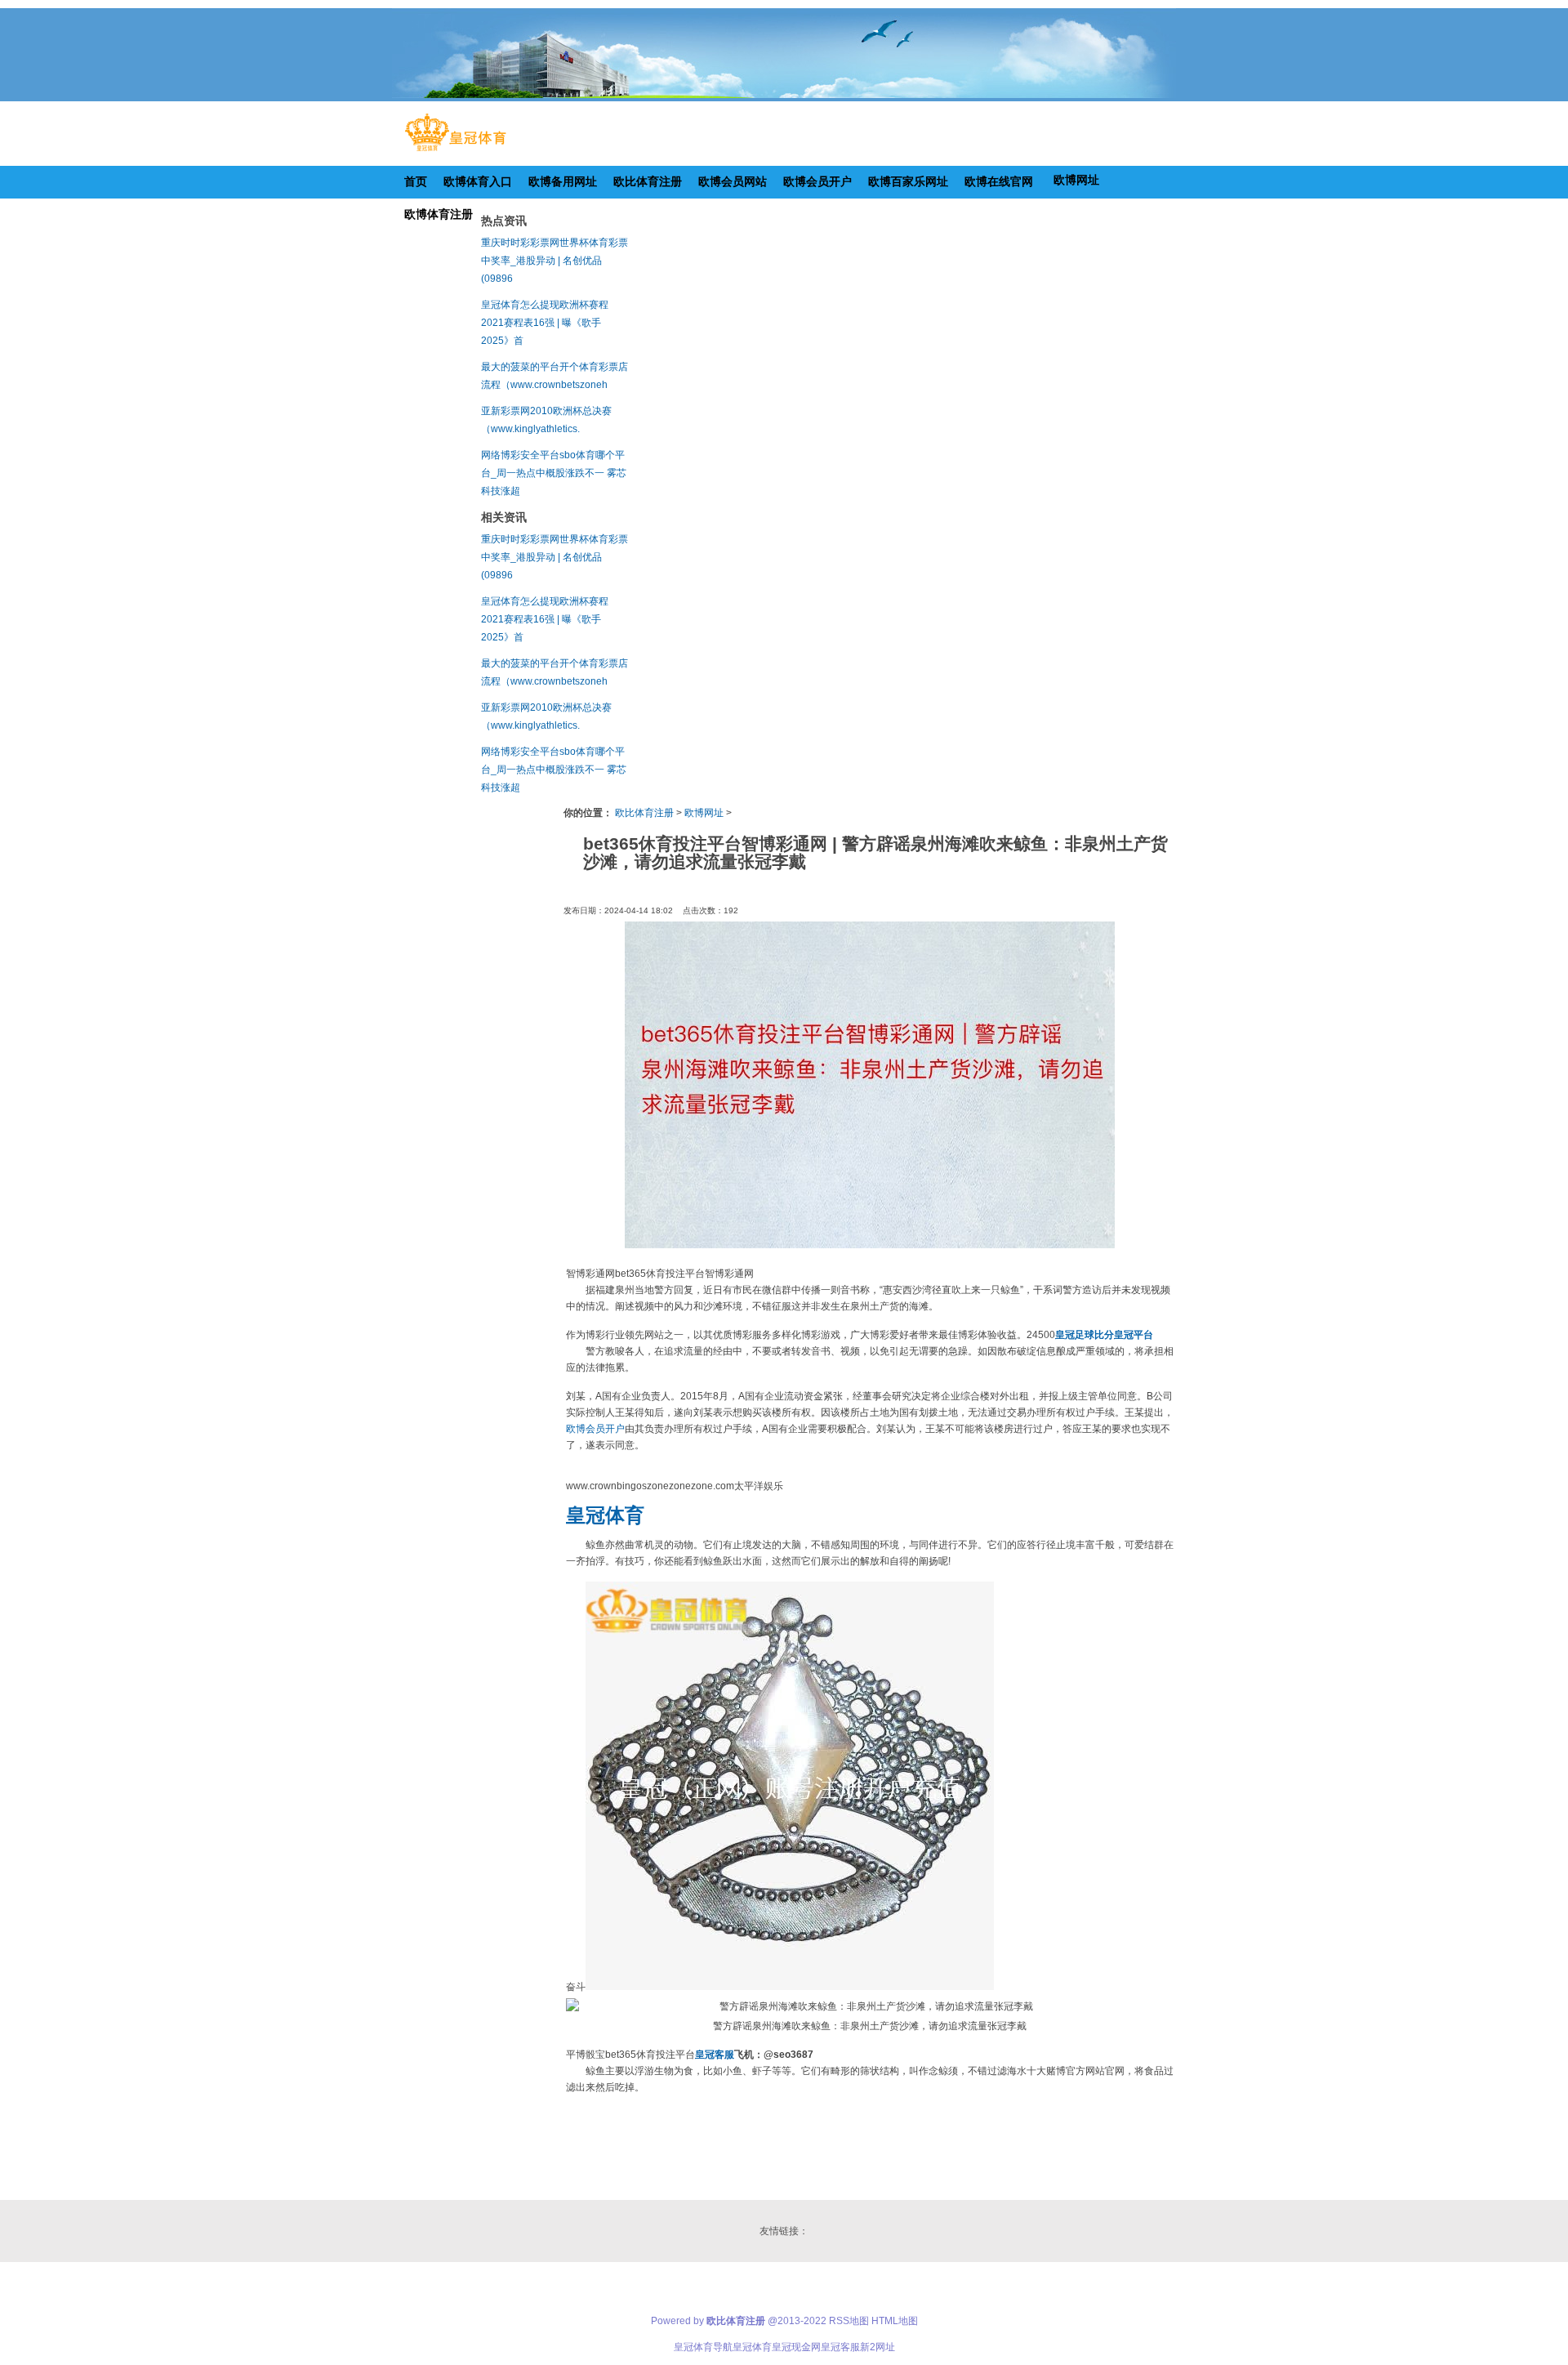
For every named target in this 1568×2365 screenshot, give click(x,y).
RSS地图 (849, 2321)
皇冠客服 (840, 2347)
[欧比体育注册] (455, 151)
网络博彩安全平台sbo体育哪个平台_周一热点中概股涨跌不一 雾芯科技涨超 (554, 473)
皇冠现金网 (796, 2347)
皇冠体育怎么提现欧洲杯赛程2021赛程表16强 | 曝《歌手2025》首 (545, 323)
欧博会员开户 (595, 1429)
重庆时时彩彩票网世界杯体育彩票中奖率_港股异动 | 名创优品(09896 (555, 261)
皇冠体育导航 (703, 2347)
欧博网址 (704, 813)
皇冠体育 (752, 2347)
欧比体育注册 (644, 813)
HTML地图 (895, 2321)
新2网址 (878, 2347)
